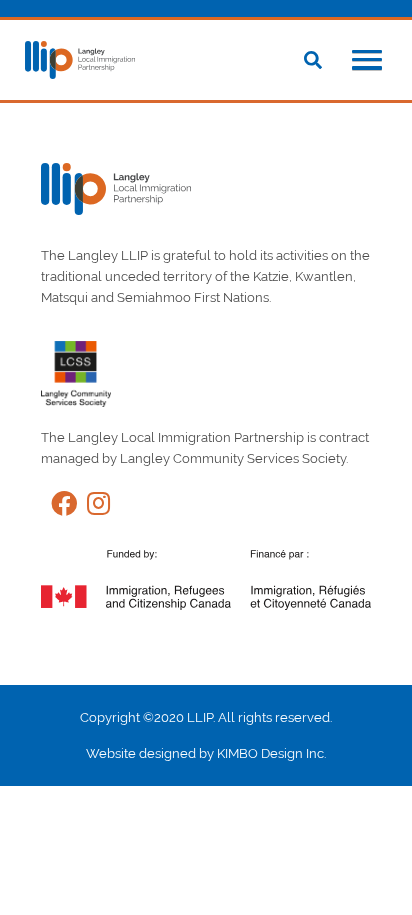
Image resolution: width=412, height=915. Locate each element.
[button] (367, 62)
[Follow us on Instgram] (93, 507)
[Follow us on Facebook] (59, 507)
